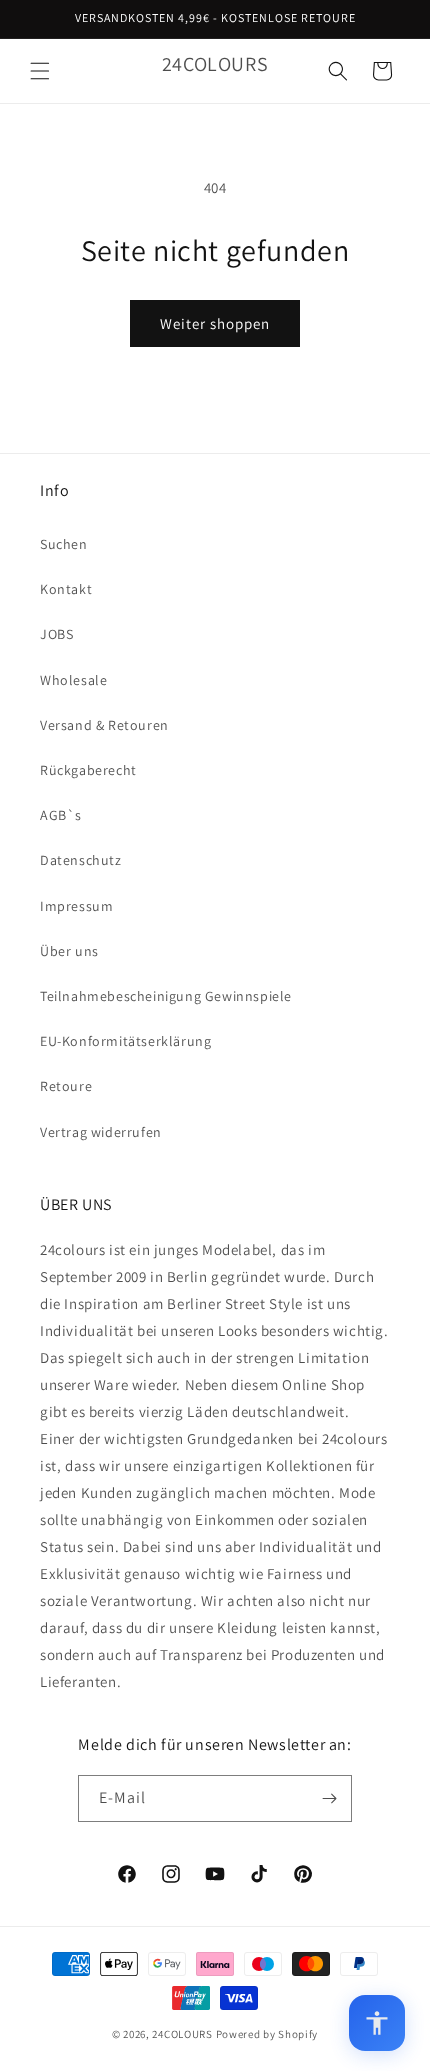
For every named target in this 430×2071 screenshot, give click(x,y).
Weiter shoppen (215, 323)
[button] (40, 71)
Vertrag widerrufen (101, 1132)
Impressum (76, 906)
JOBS (56, 634)
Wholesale (73, 680)
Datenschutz (81, 860)
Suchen (64, 544)
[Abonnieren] (329, 1798)
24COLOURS (182, 2034)
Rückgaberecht (88, 770)
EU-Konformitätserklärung (125, 1041)
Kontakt (66, 589)
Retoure (66, 1086)
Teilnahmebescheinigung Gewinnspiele (166, 996)
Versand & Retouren (104, 725)
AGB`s (61, 815)
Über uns (69, 951)
